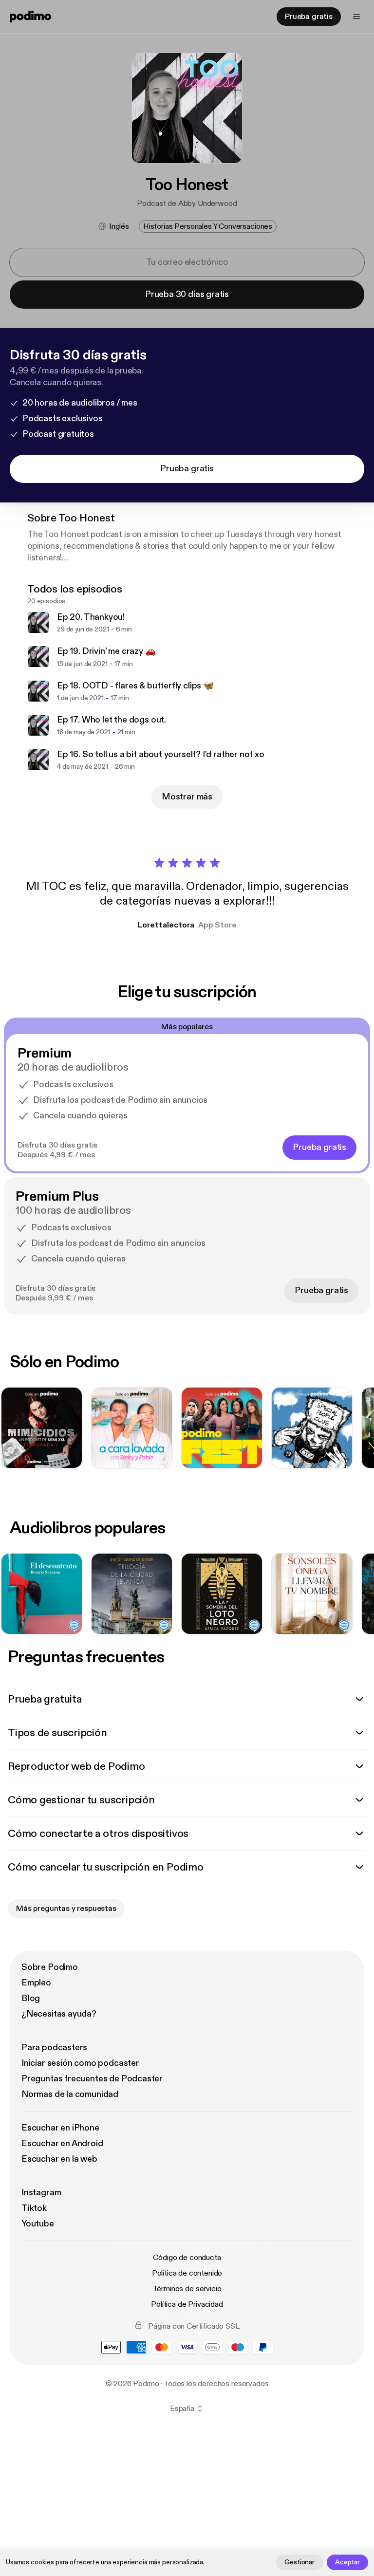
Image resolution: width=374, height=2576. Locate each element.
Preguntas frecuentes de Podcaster (92, 2079)
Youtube (38, 2224)
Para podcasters (54, 2048)
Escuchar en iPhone (60, 2128)
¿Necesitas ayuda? (59, 2014)
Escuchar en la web (59, 2159)
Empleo (36, 1983)
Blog (31, 1998)
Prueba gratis (309, 17)
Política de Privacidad (187, 2304)
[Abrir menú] (356, 17)
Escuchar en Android (62, 2143)
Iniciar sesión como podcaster (80, 2063)
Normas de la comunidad (70, 2094)
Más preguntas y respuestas (66, 1909)
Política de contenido (187, 2273)
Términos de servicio (187, 2289)
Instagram (41, 2193)
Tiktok (34, 2208)
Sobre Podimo (50, 1967)
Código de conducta (187, 2258)
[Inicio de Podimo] (30, 17)
